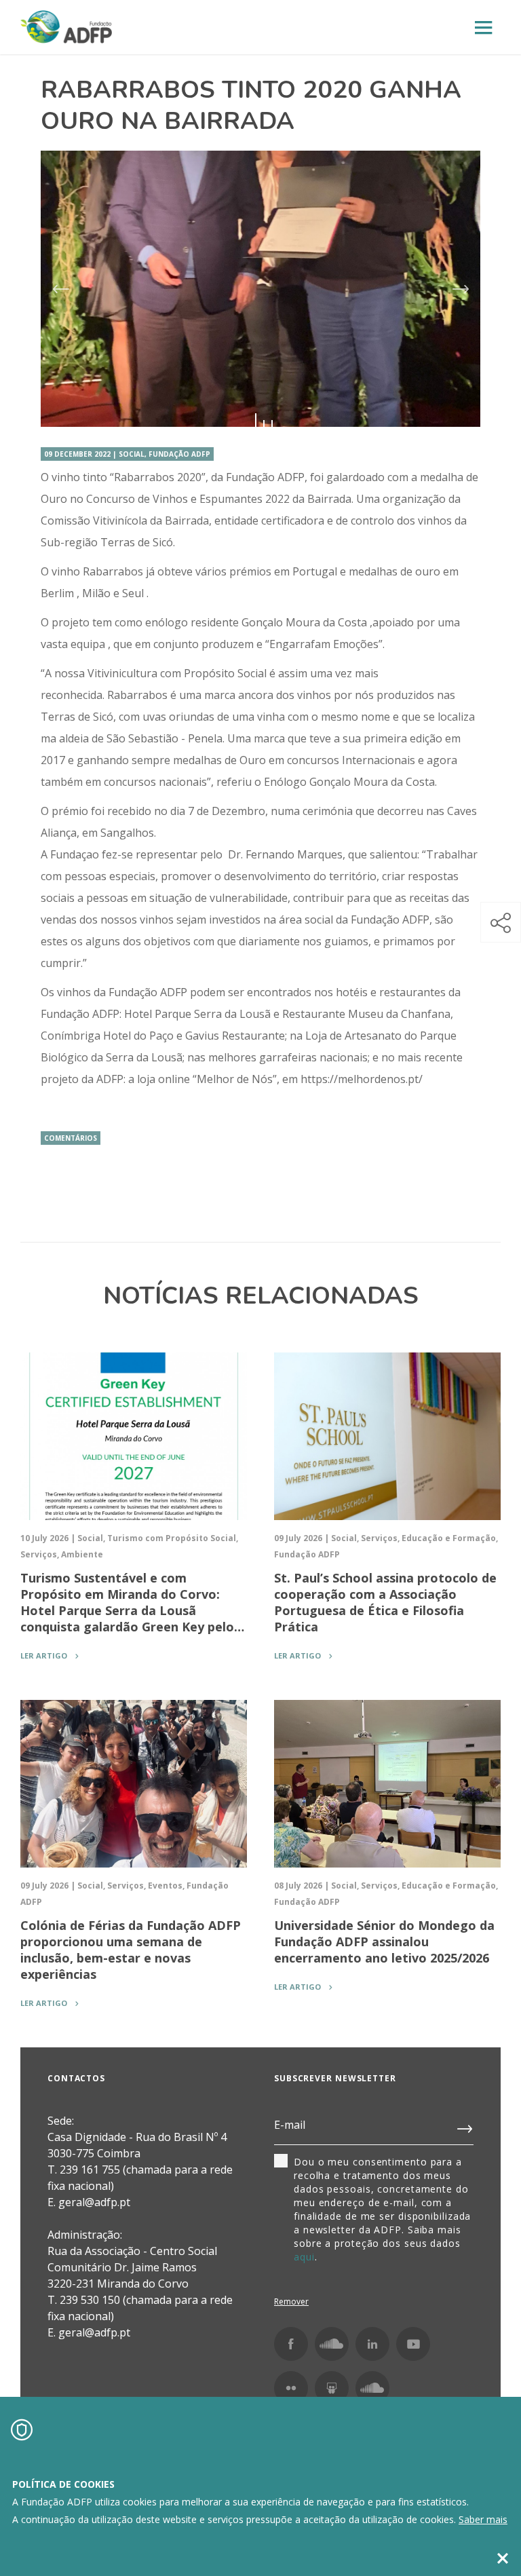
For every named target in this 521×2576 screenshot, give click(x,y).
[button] (501, 922)
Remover (291, 2302)
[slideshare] (332, 2388)
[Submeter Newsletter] (465, 2126)
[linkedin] (372, 2344)
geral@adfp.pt (94, 2332)
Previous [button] (60, 289)
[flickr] (291, 2388)
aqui (304, 2257)
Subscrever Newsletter (335, 2078)
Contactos (76, 2078)
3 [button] (272, 423)
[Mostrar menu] (484, 28)
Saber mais (483, 2519)
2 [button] (264, 423)
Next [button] (461, 289)
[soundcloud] (372, 2388)
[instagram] (332, 2344)
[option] (260, 289)
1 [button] (256, 423)
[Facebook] (291, 2344)
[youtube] (413, 2344)
